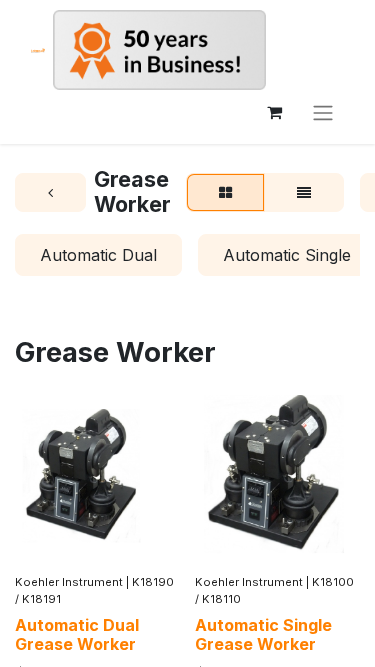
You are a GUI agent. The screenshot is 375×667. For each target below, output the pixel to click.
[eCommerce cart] (274, 112)
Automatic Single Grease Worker (263, 634)
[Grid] (225, 193)
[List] (304, 193)
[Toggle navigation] (323, 112)
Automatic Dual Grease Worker (77, 634)
